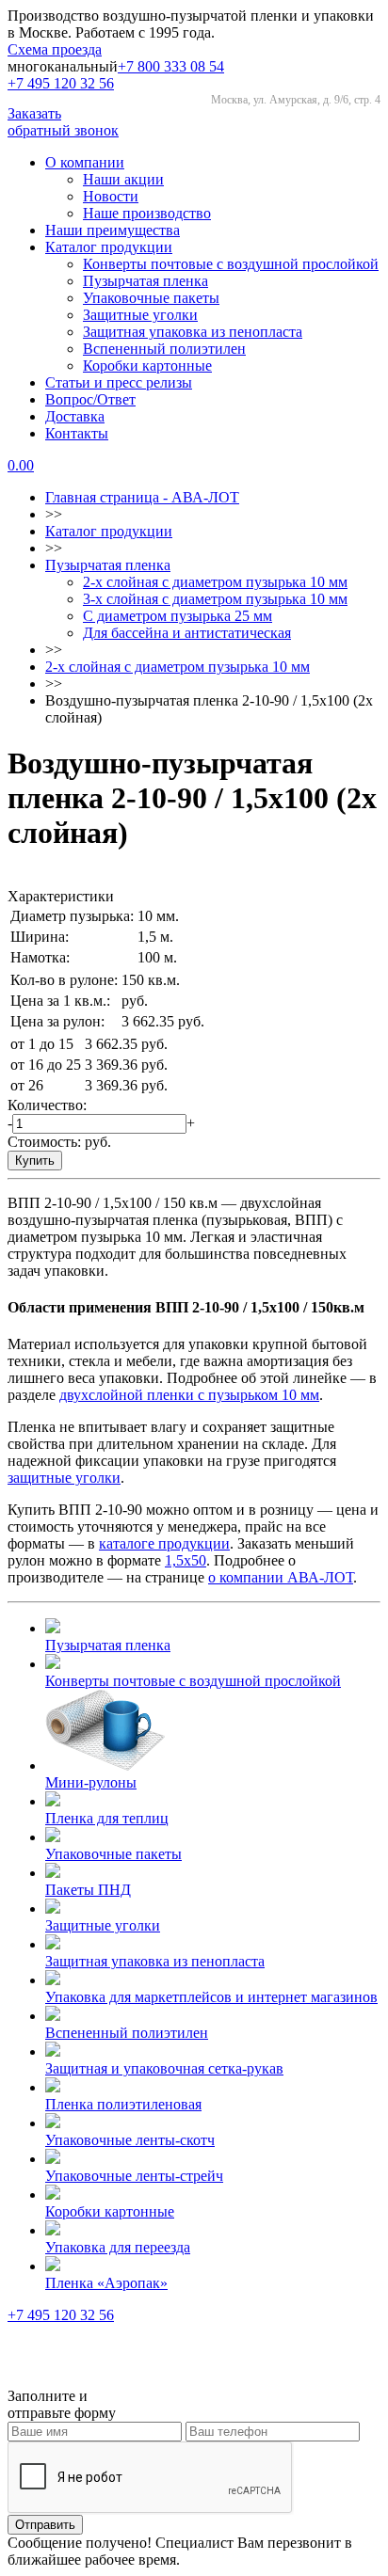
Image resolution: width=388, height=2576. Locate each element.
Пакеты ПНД (88, 1890)
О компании (85, 162)
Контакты (77, 433)
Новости (111, 196)
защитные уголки (64, 1478)
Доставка (75, 416)
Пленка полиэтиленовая (123, 2104)
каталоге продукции (164, 1543)
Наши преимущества (113, 230)
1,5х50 (186, 1560)
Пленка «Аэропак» (106, 2283)
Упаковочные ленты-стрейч (134, 2176)
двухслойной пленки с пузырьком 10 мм (189, 1395)
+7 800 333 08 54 (171, 66)
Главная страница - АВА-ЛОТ (142, 497)
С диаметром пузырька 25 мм (178, 616)
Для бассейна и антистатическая (187, 633)
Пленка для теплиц (107, 1818)
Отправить (45, 2525)
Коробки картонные (147, 366)
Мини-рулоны (91, 1782)
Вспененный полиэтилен (164, 349)
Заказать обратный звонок (63, 122)
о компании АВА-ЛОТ (281, 1577)
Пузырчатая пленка (145, 281)
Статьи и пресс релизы (119, 382)
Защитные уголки (140, 315)
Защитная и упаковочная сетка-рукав (164, 2068)
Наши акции (123, 179)
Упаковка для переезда (118, 2247)
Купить (35, 1161)
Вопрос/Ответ (90, 399)
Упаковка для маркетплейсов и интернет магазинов (211, 1997)
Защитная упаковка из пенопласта (193, 332)
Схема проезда (55, 49)
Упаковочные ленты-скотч (130, 2140)
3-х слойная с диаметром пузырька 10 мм (215, 599)
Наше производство (147, 213)
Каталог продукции (109, 247)
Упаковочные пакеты (151, 298)
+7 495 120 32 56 (61, 83)
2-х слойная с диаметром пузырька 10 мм (215, 582)
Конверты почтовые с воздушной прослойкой (231, 264)
